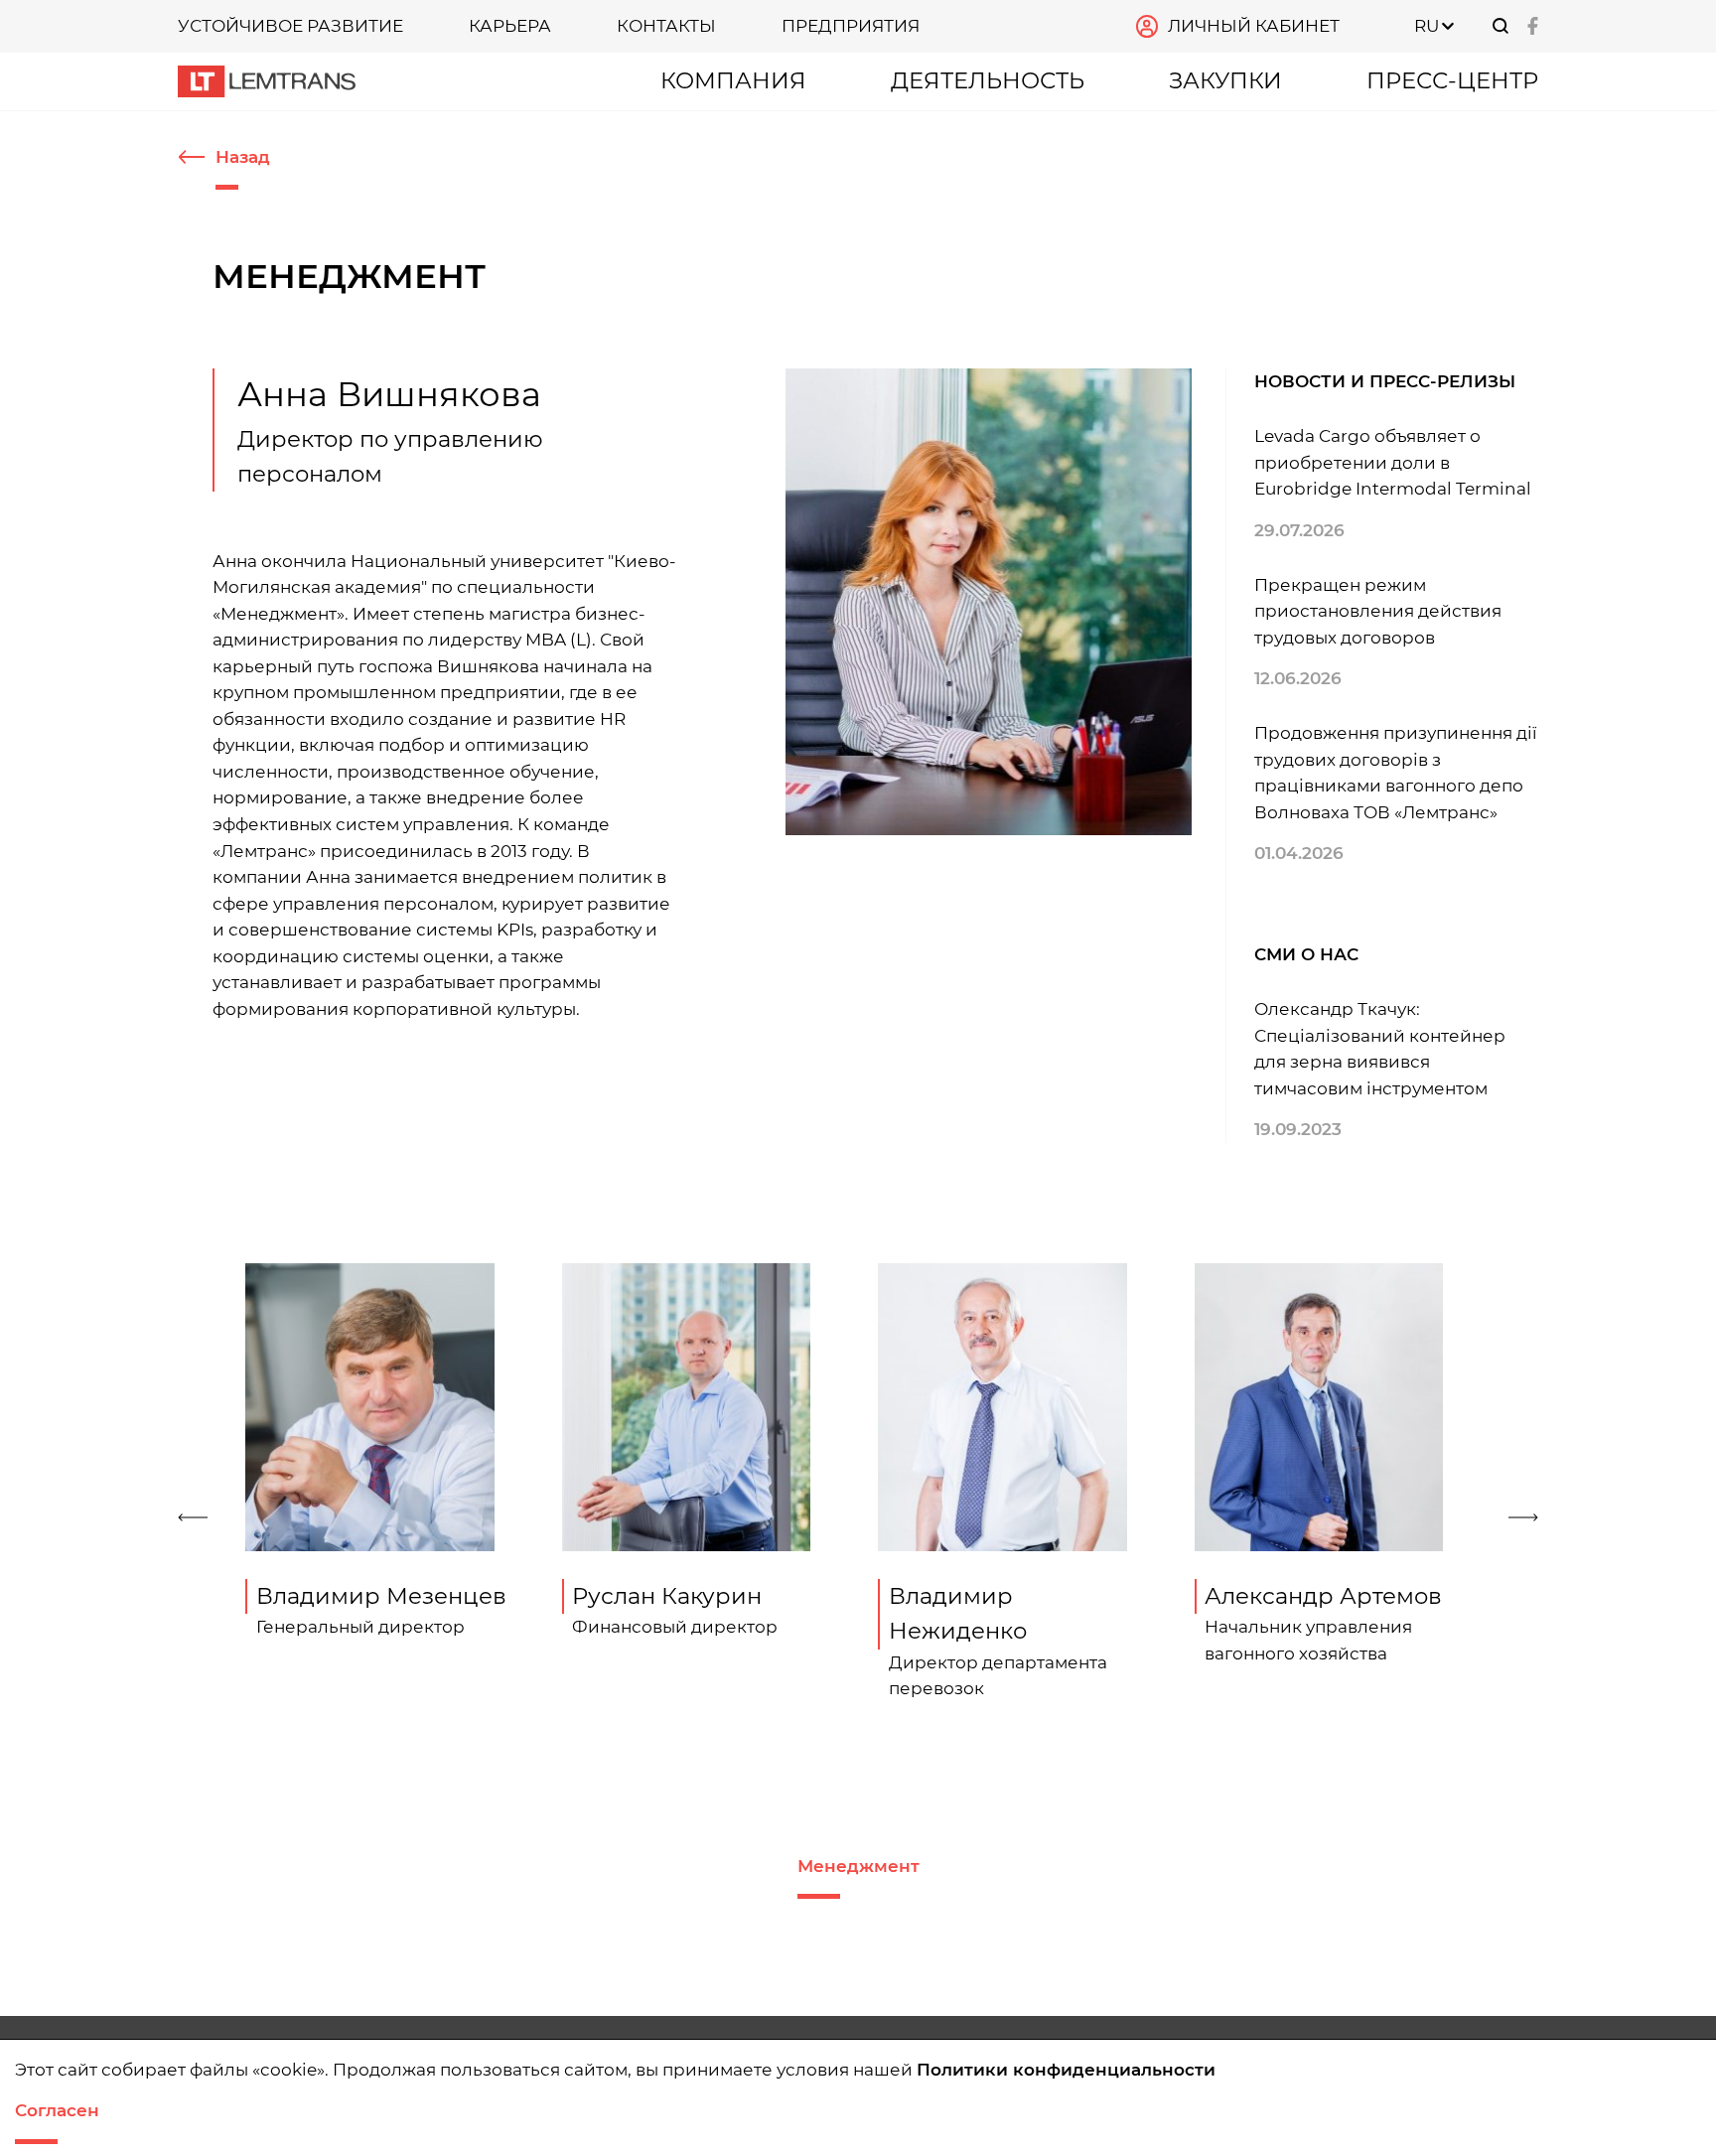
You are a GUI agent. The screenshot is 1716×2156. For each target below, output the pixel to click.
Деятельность (988, 80)
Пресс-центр (1452, 80)
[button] (197, 1517)
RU (1427, 26)
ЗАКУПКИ (1225, 80)
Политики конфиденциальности (1066, 2070)
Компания (733, 80)
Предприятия (851, 26)
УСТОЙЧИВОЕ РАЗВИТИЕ (290, 26)
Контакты (666, 26)
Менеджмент (858, 1866)
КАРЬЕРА (510, 26)
